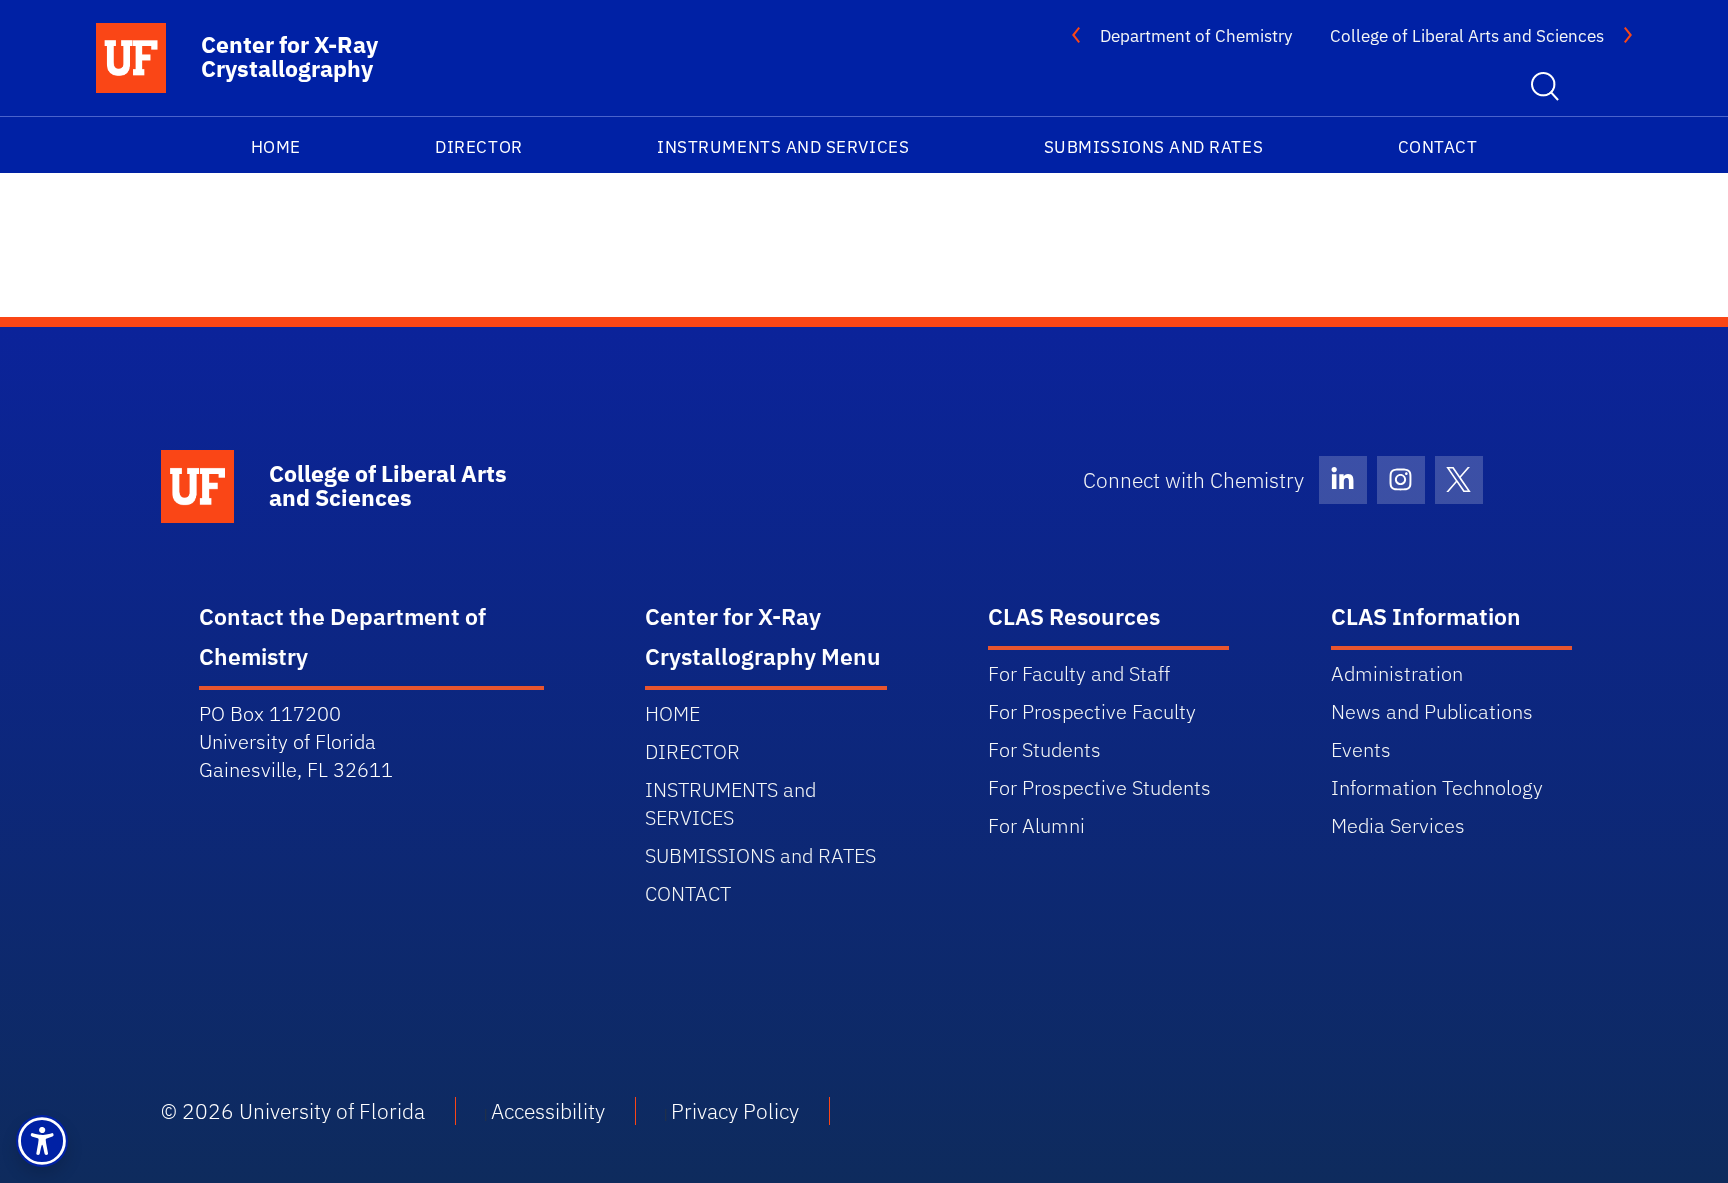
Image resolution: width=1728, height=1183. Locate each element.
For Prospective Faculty (1092, 711)
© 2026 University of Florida (293, 1111)
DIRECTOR (478, 147)
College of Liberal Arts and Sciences (1467, 36)
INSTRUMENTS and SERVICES (783, 147)
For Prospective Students (1099, 787)
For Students (1044, 749)
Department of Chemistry (1196, 36)
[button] (42, 1141)
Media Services (1398, 825)
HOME (276, 147)
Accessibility (548, 1111)
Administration (1397, 673)
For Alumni (1036, 825)
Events (1361, 749)
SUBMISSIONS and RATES (1153, 147)
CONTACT (1438, 147)
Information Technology (1437, 787)
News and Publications (1432, 711)
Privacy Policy (735, 1111)
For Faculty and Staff (1079, 673)
